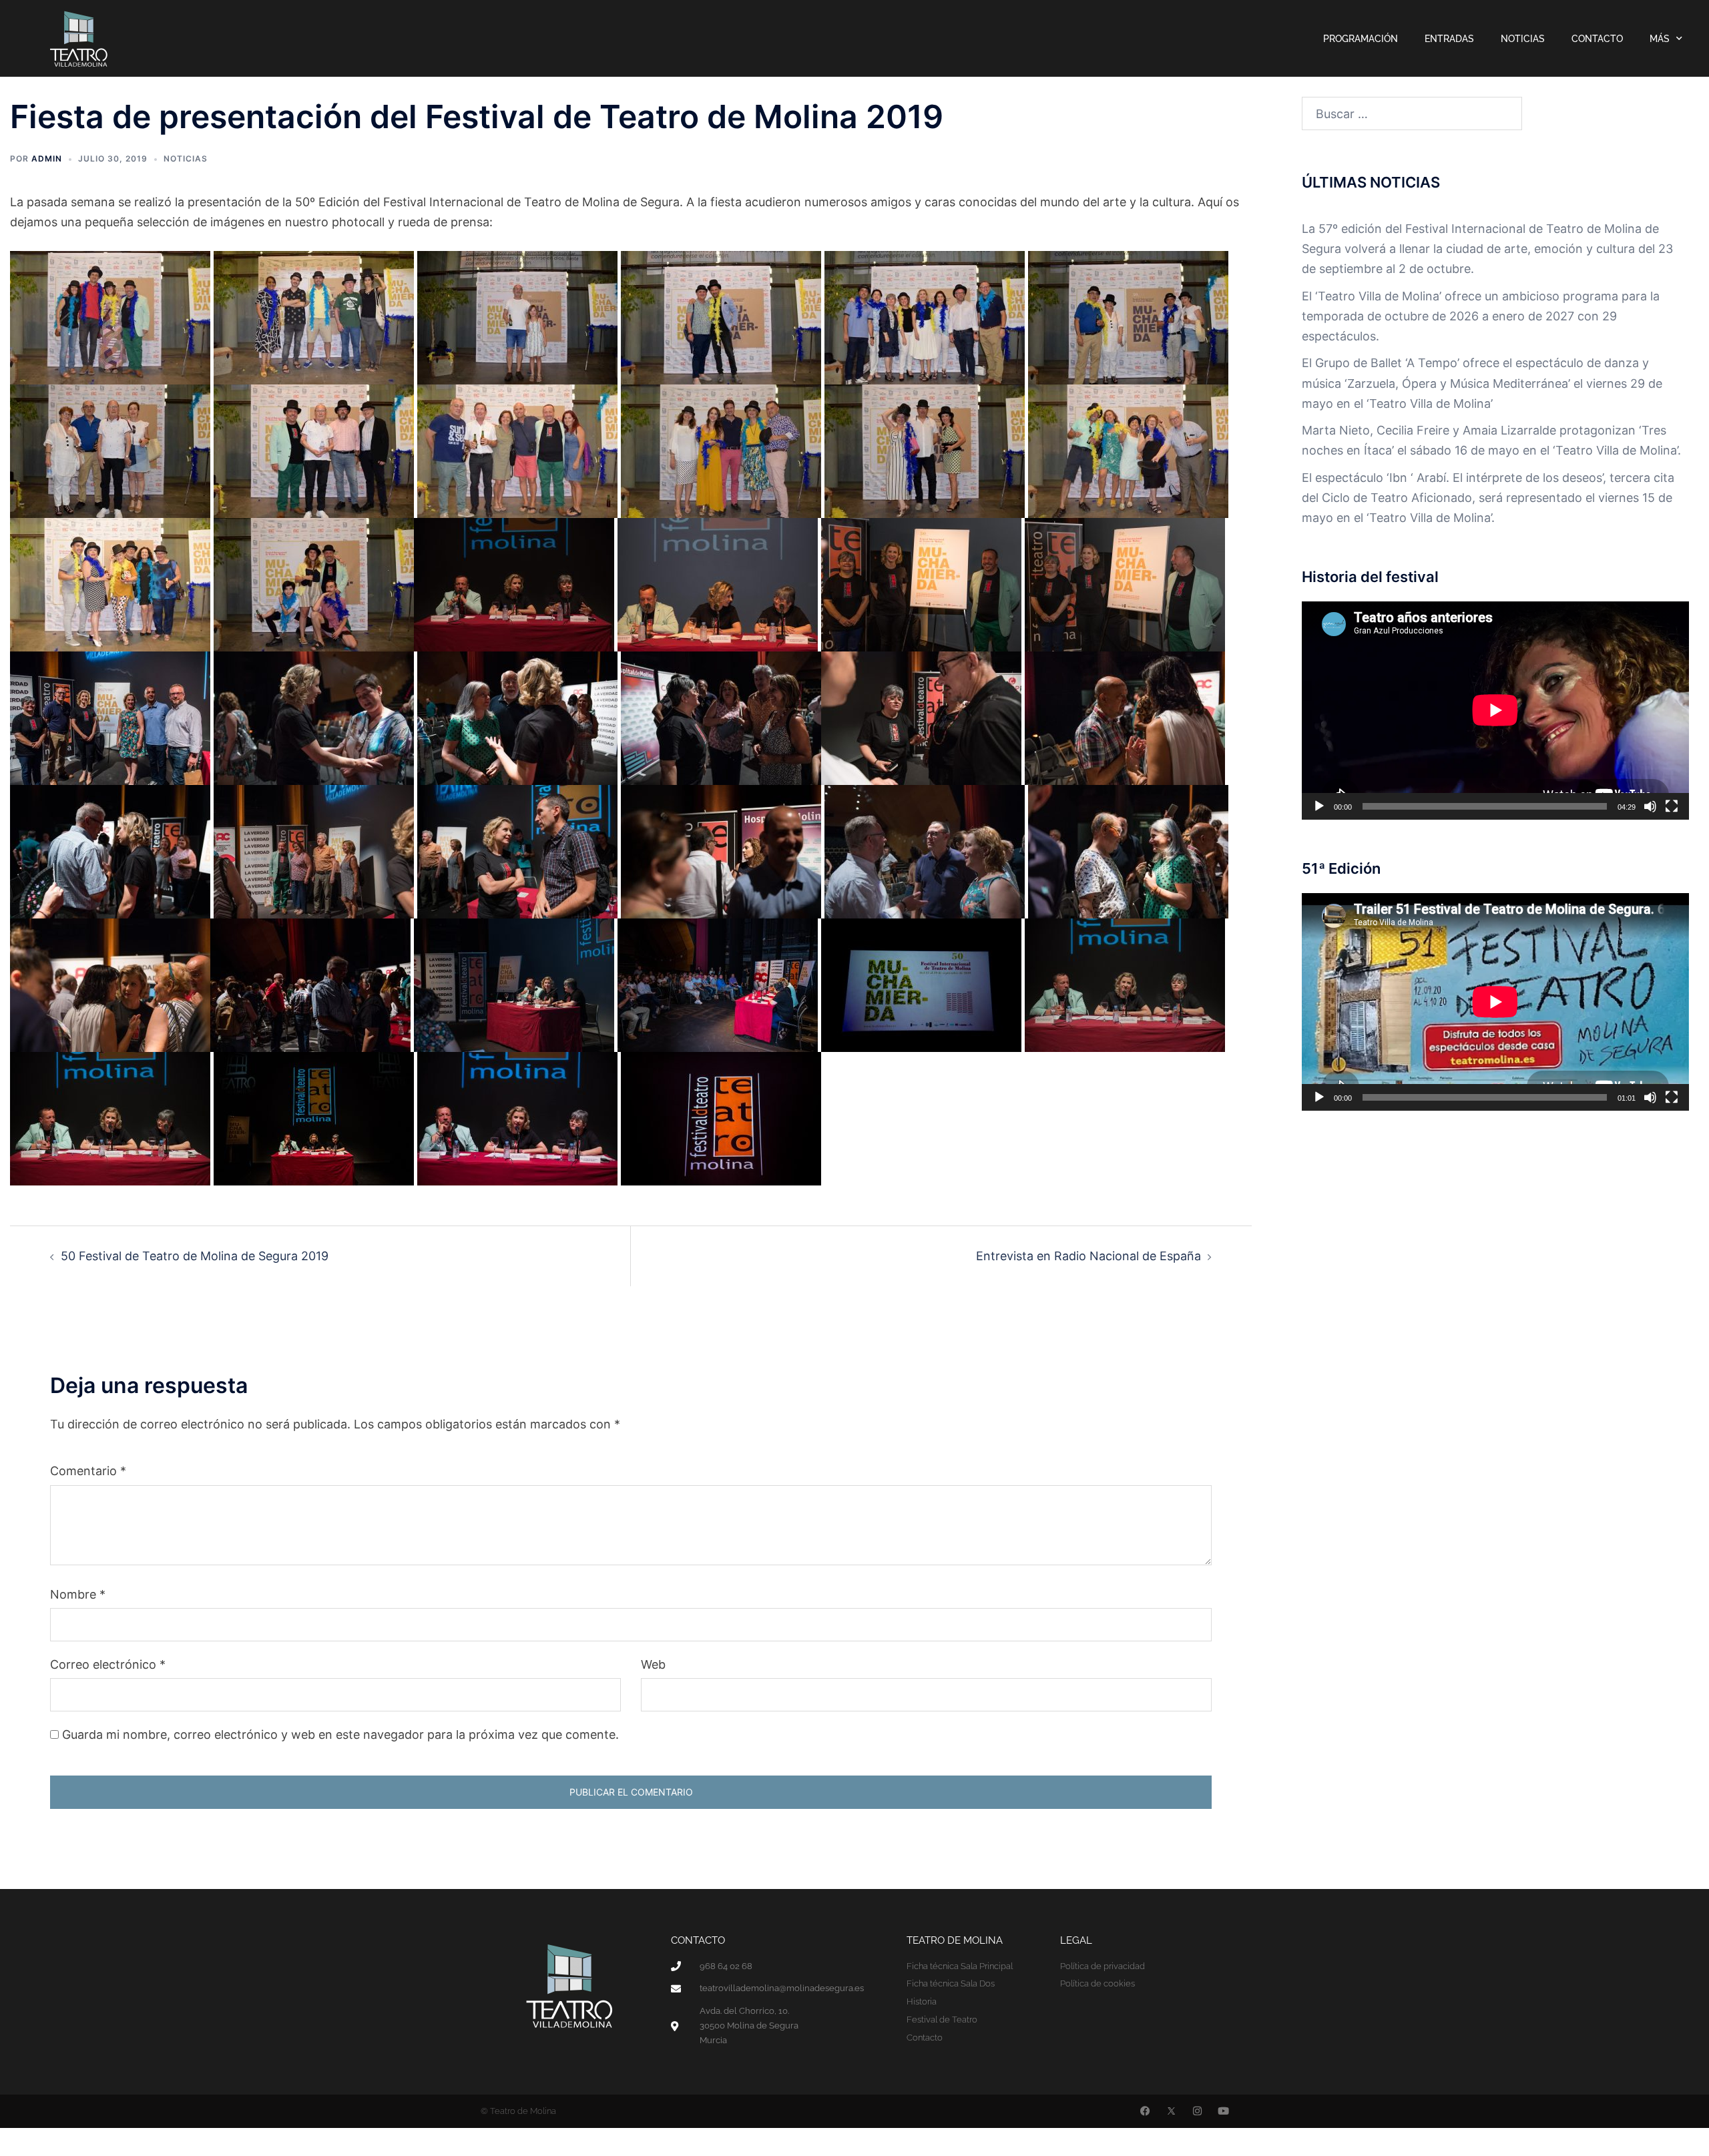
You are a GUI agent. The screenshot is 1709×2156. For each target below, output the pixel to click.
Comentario (88, 1471)
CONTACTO (1597, 39)
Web (653, 1664)
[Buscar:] (1412, 113)
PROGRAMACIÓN (1361, 39)
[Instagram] (1197, 2111)
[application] (1495, 710)
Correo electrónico (108, 1664)
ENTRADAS (1449, 39)
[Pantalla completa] (1672, 806)
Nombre (78, 1594)
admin (47, 159)
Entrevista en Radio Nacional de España (1088, 1256)
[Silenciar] (1650, 806)
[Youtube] (1223, 2111)
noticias (186, 159)
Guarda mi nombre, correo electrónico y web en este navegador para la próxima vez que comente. (340, 1734)
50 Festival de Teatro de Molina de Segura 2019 (195, 1256)
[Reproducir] (1319, 806)
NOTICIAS (1523, 39)
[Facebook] (1145, 2111)
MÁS (1660, 39)
